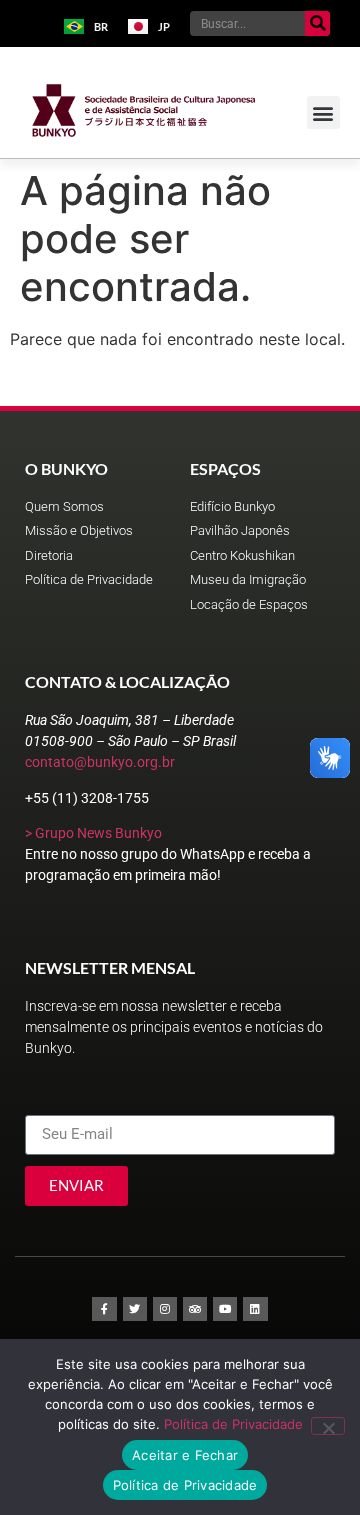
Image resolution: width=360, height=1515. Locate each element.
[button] (323, 112)
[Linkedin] (255, 1309)
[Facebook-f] (104, 1309)
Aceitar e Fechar (185, 1455)
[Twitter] (135, 1309)
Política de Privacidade (233, 1424)
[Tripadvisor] (195, 1309)
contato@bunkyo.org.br (100, 762)
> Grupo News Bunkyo (93, 833)
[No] (328, 1426)
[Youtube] (225, 1309)
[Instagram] (165, 1309)
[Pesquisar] (317, 23)
